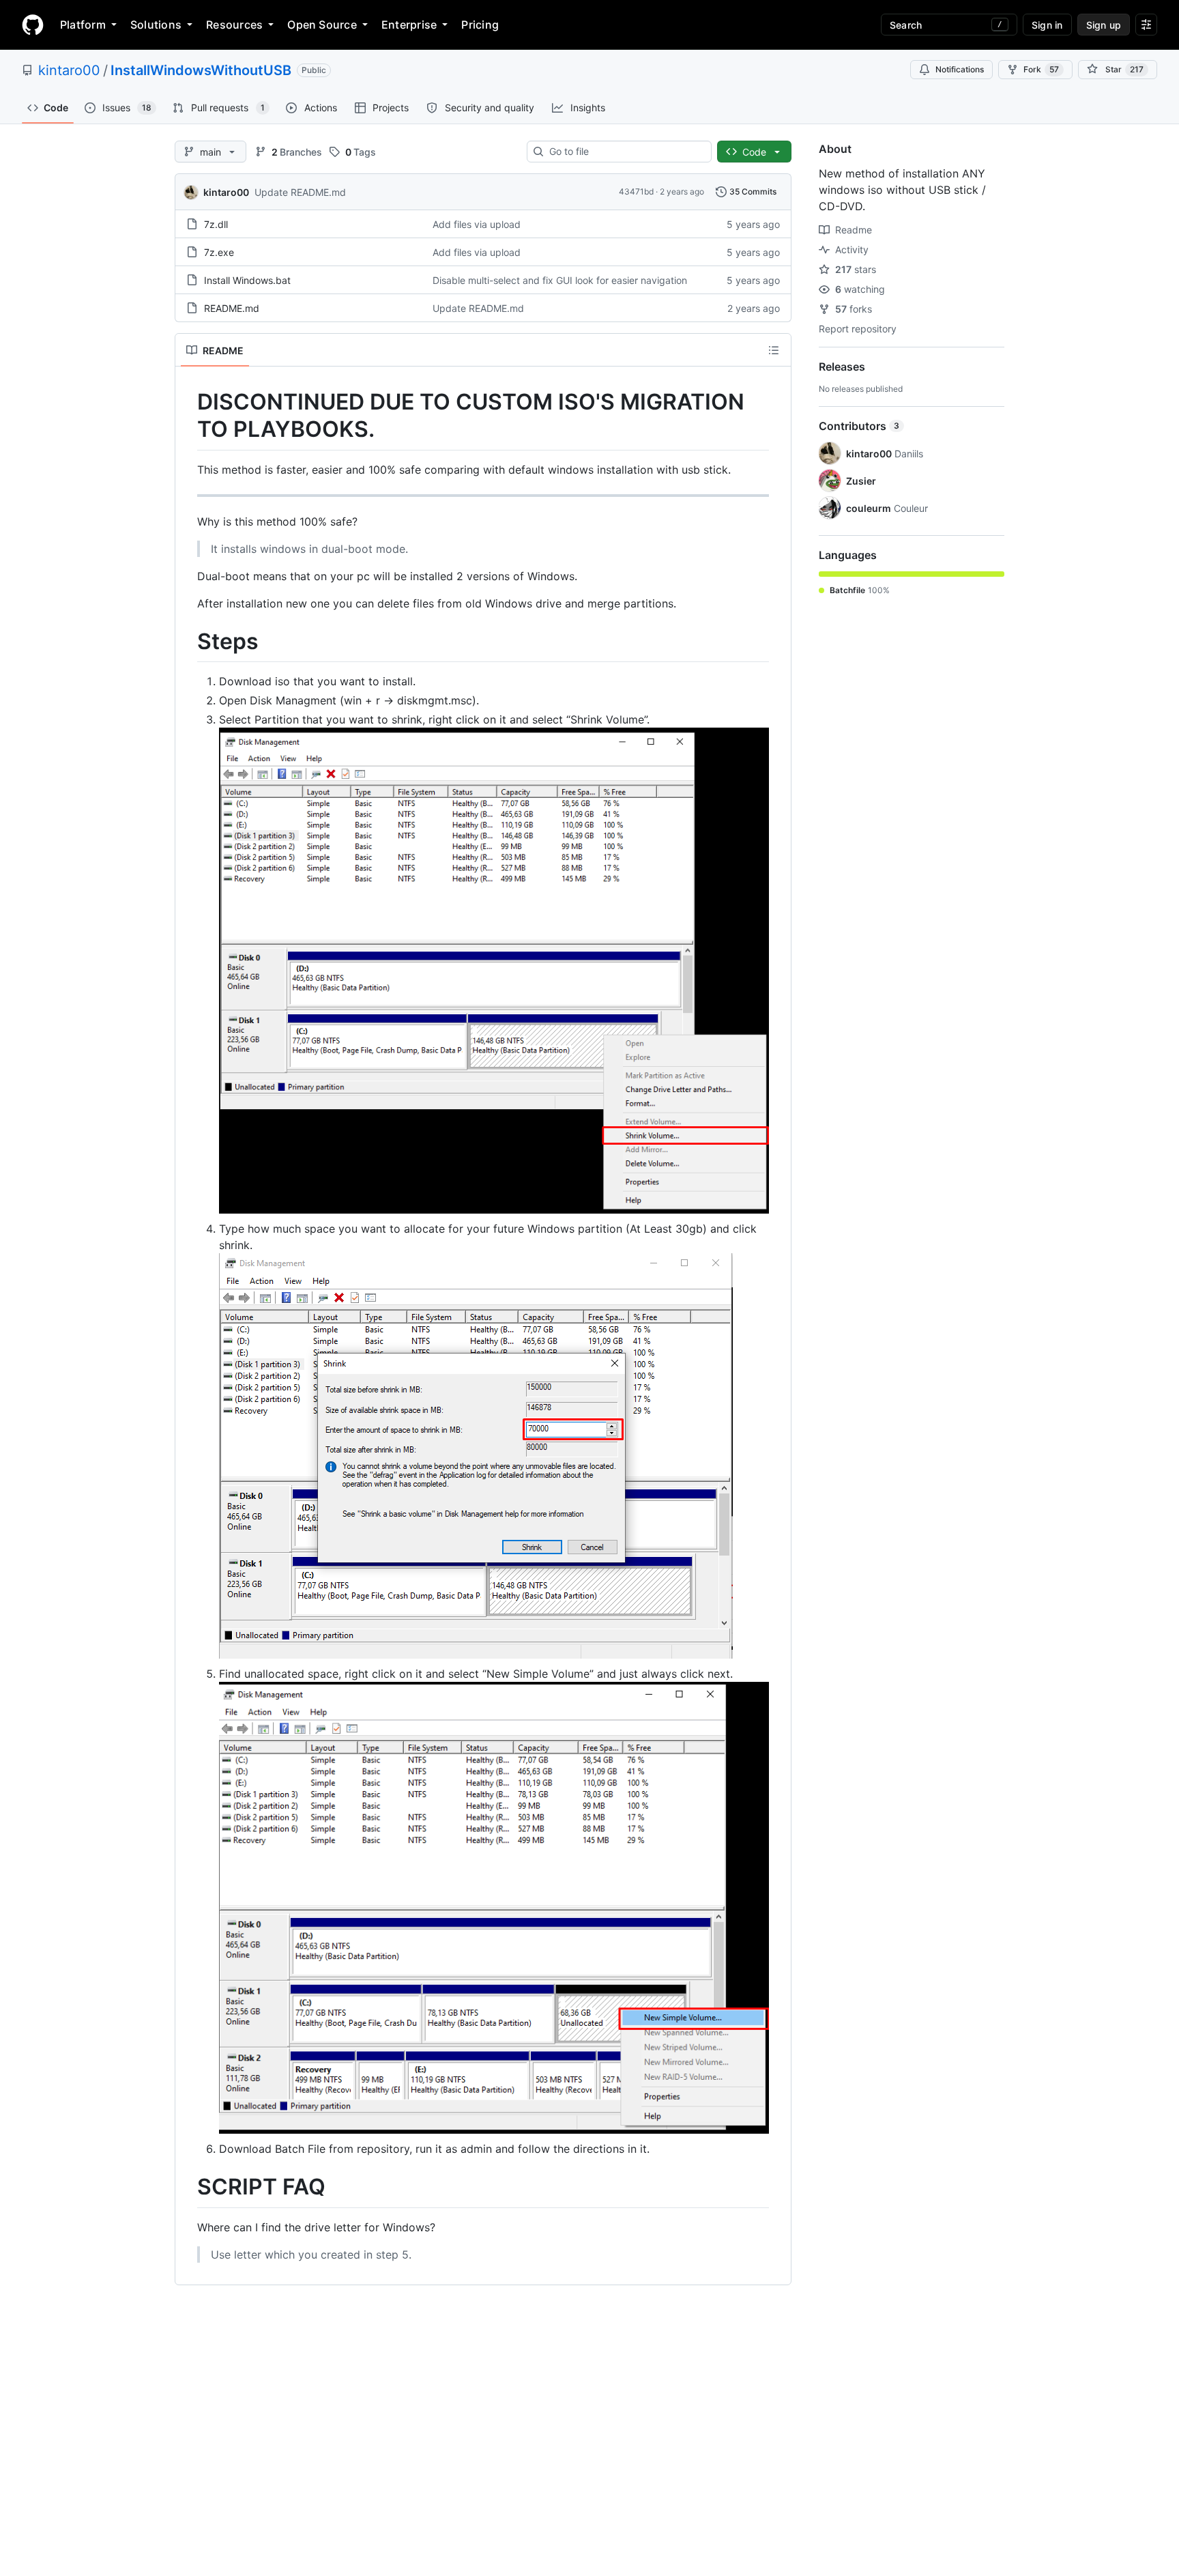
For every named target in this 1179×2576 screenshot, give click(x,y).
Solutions (156, 25)
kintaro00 (69, 70)
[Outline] (774, 350)
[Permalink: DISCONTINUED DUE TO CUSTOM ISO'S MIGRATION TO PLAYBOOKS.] (188, 416)
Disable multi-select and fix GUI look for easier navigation (560, 280)
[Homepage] (33, 25)
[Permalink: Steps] (188, 642)
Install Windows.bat (247, 280)
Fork (1041, 69)
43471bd (636, 191)
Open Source (322, 25)
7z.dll (216, 224)
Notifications (960, 69)
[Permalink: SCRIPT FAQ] (188, 2188)
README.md (232, 308)
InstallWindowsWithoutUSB (201, 70)
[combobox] (625, 152)
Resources (234, 25)
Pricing (480, 25)
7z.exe (219, 252)
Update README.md (300, 192)
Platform (83, 25)
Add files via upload (477, 224)
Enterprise (409, 25)
